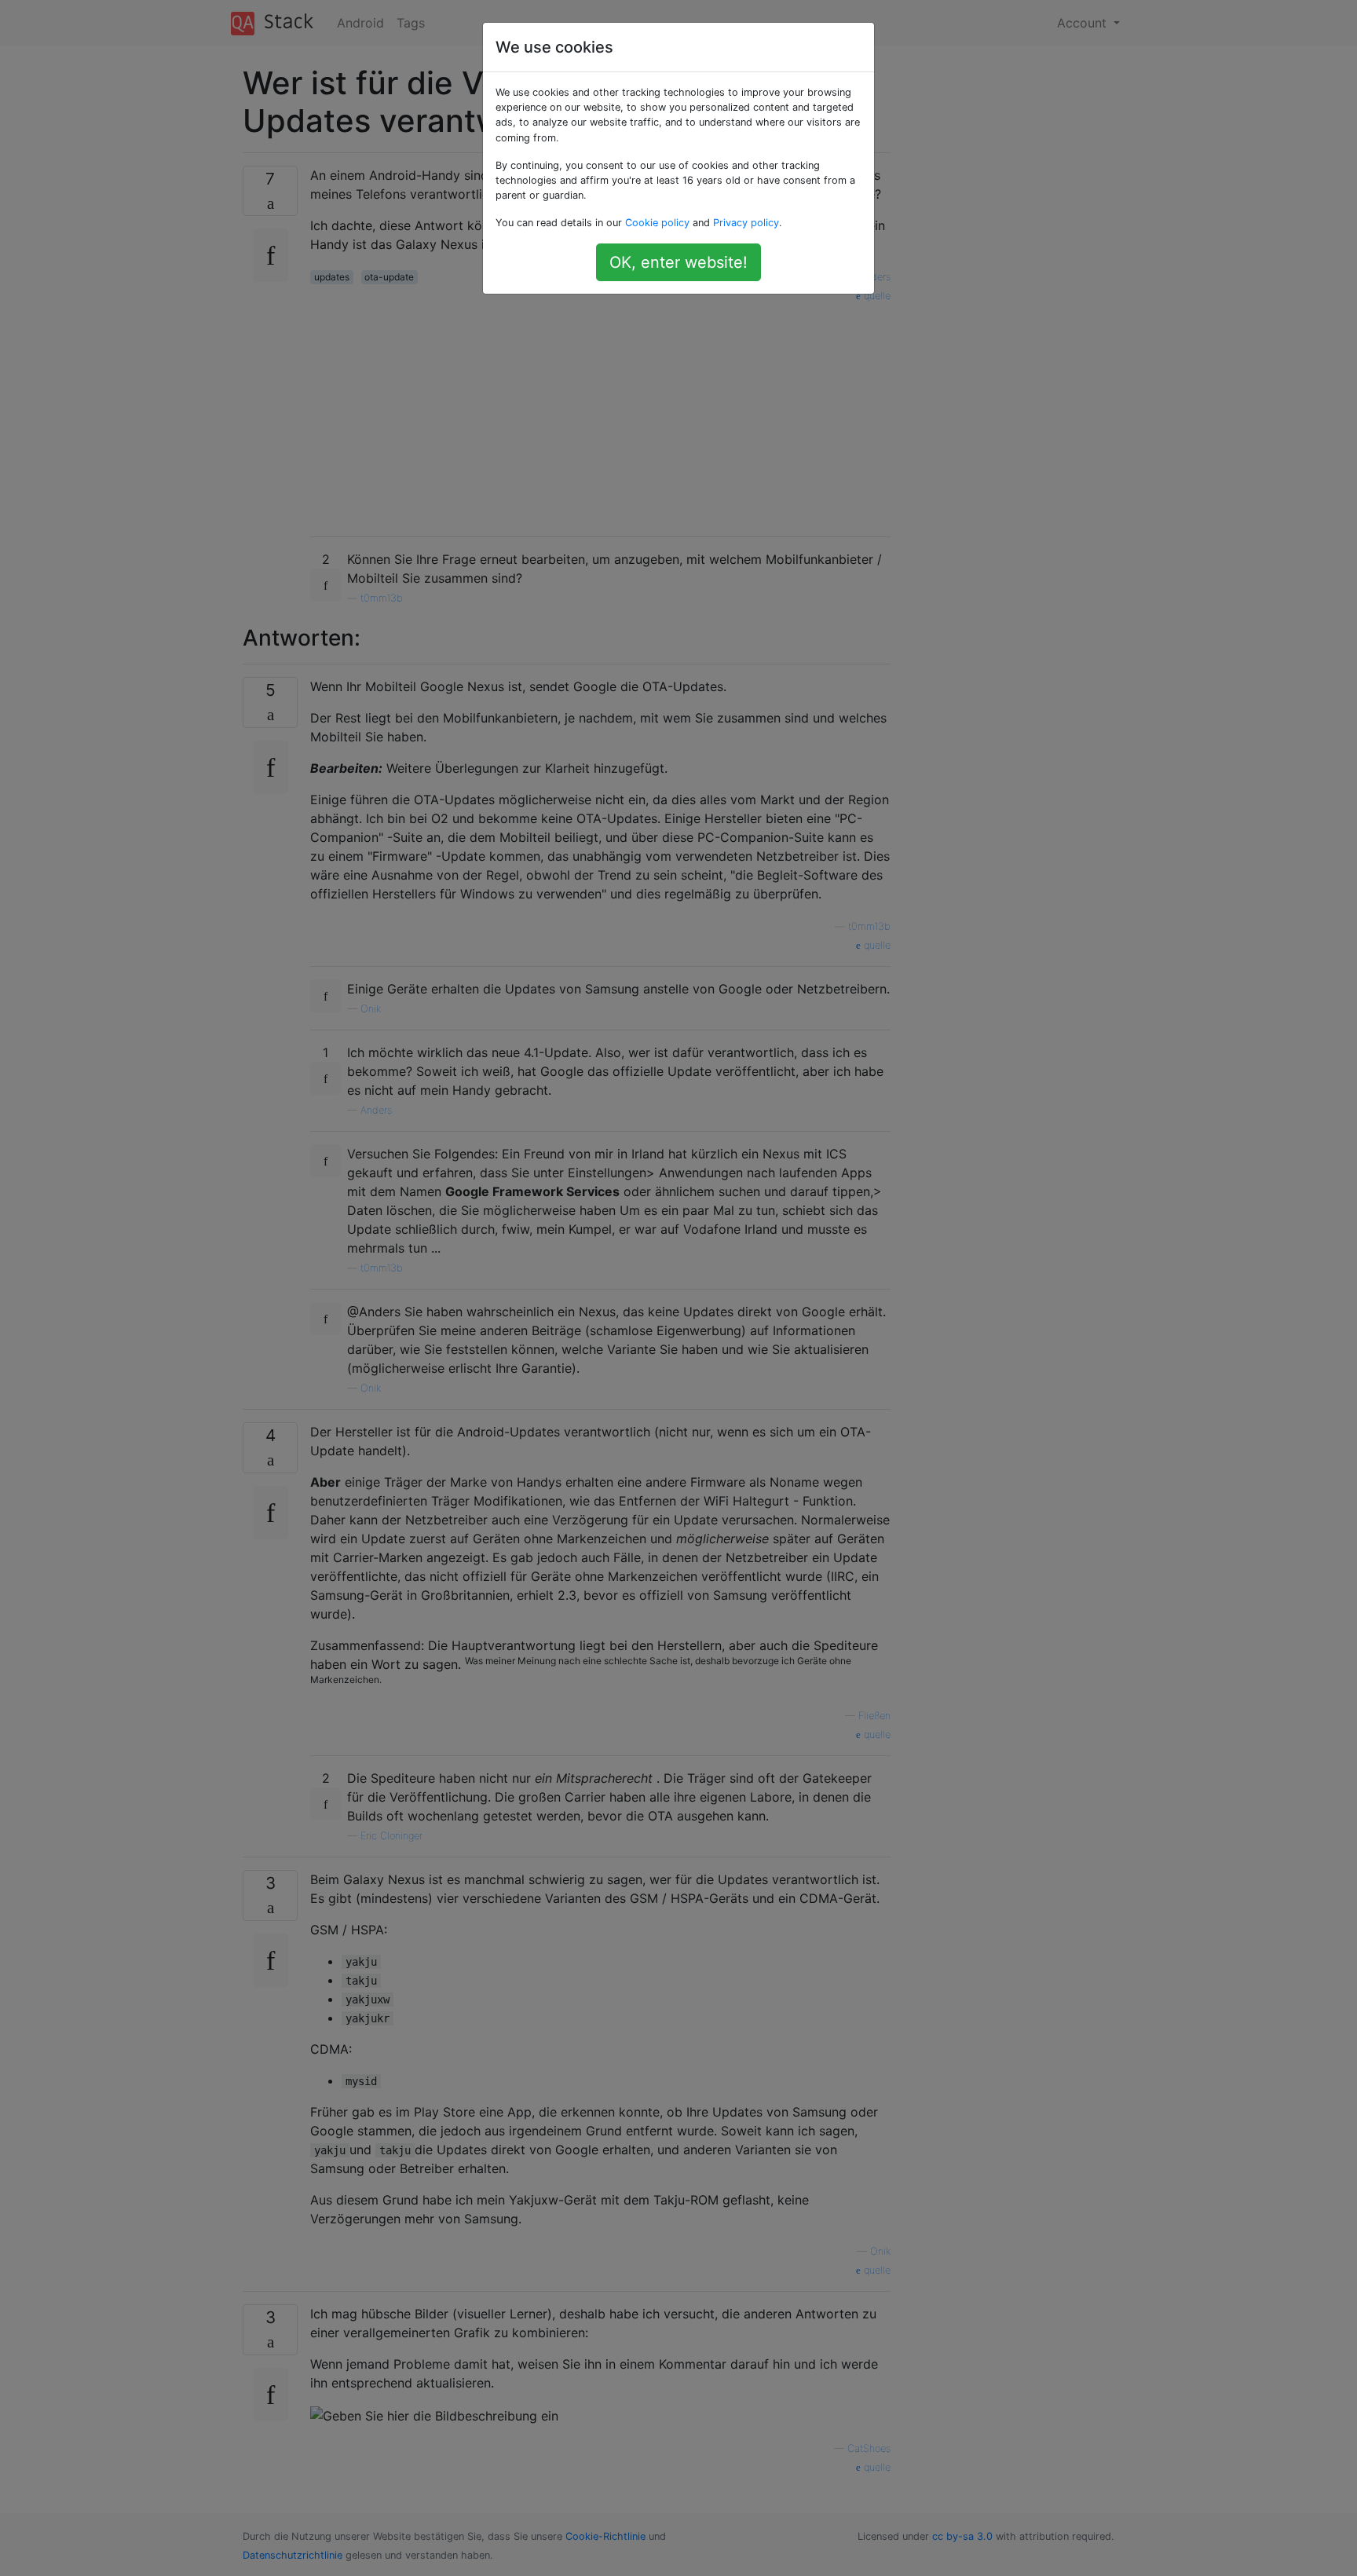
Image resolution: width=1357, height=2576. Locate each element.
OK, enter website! (678, 262)
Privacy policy (746, 223)
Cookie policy (657, 223)
